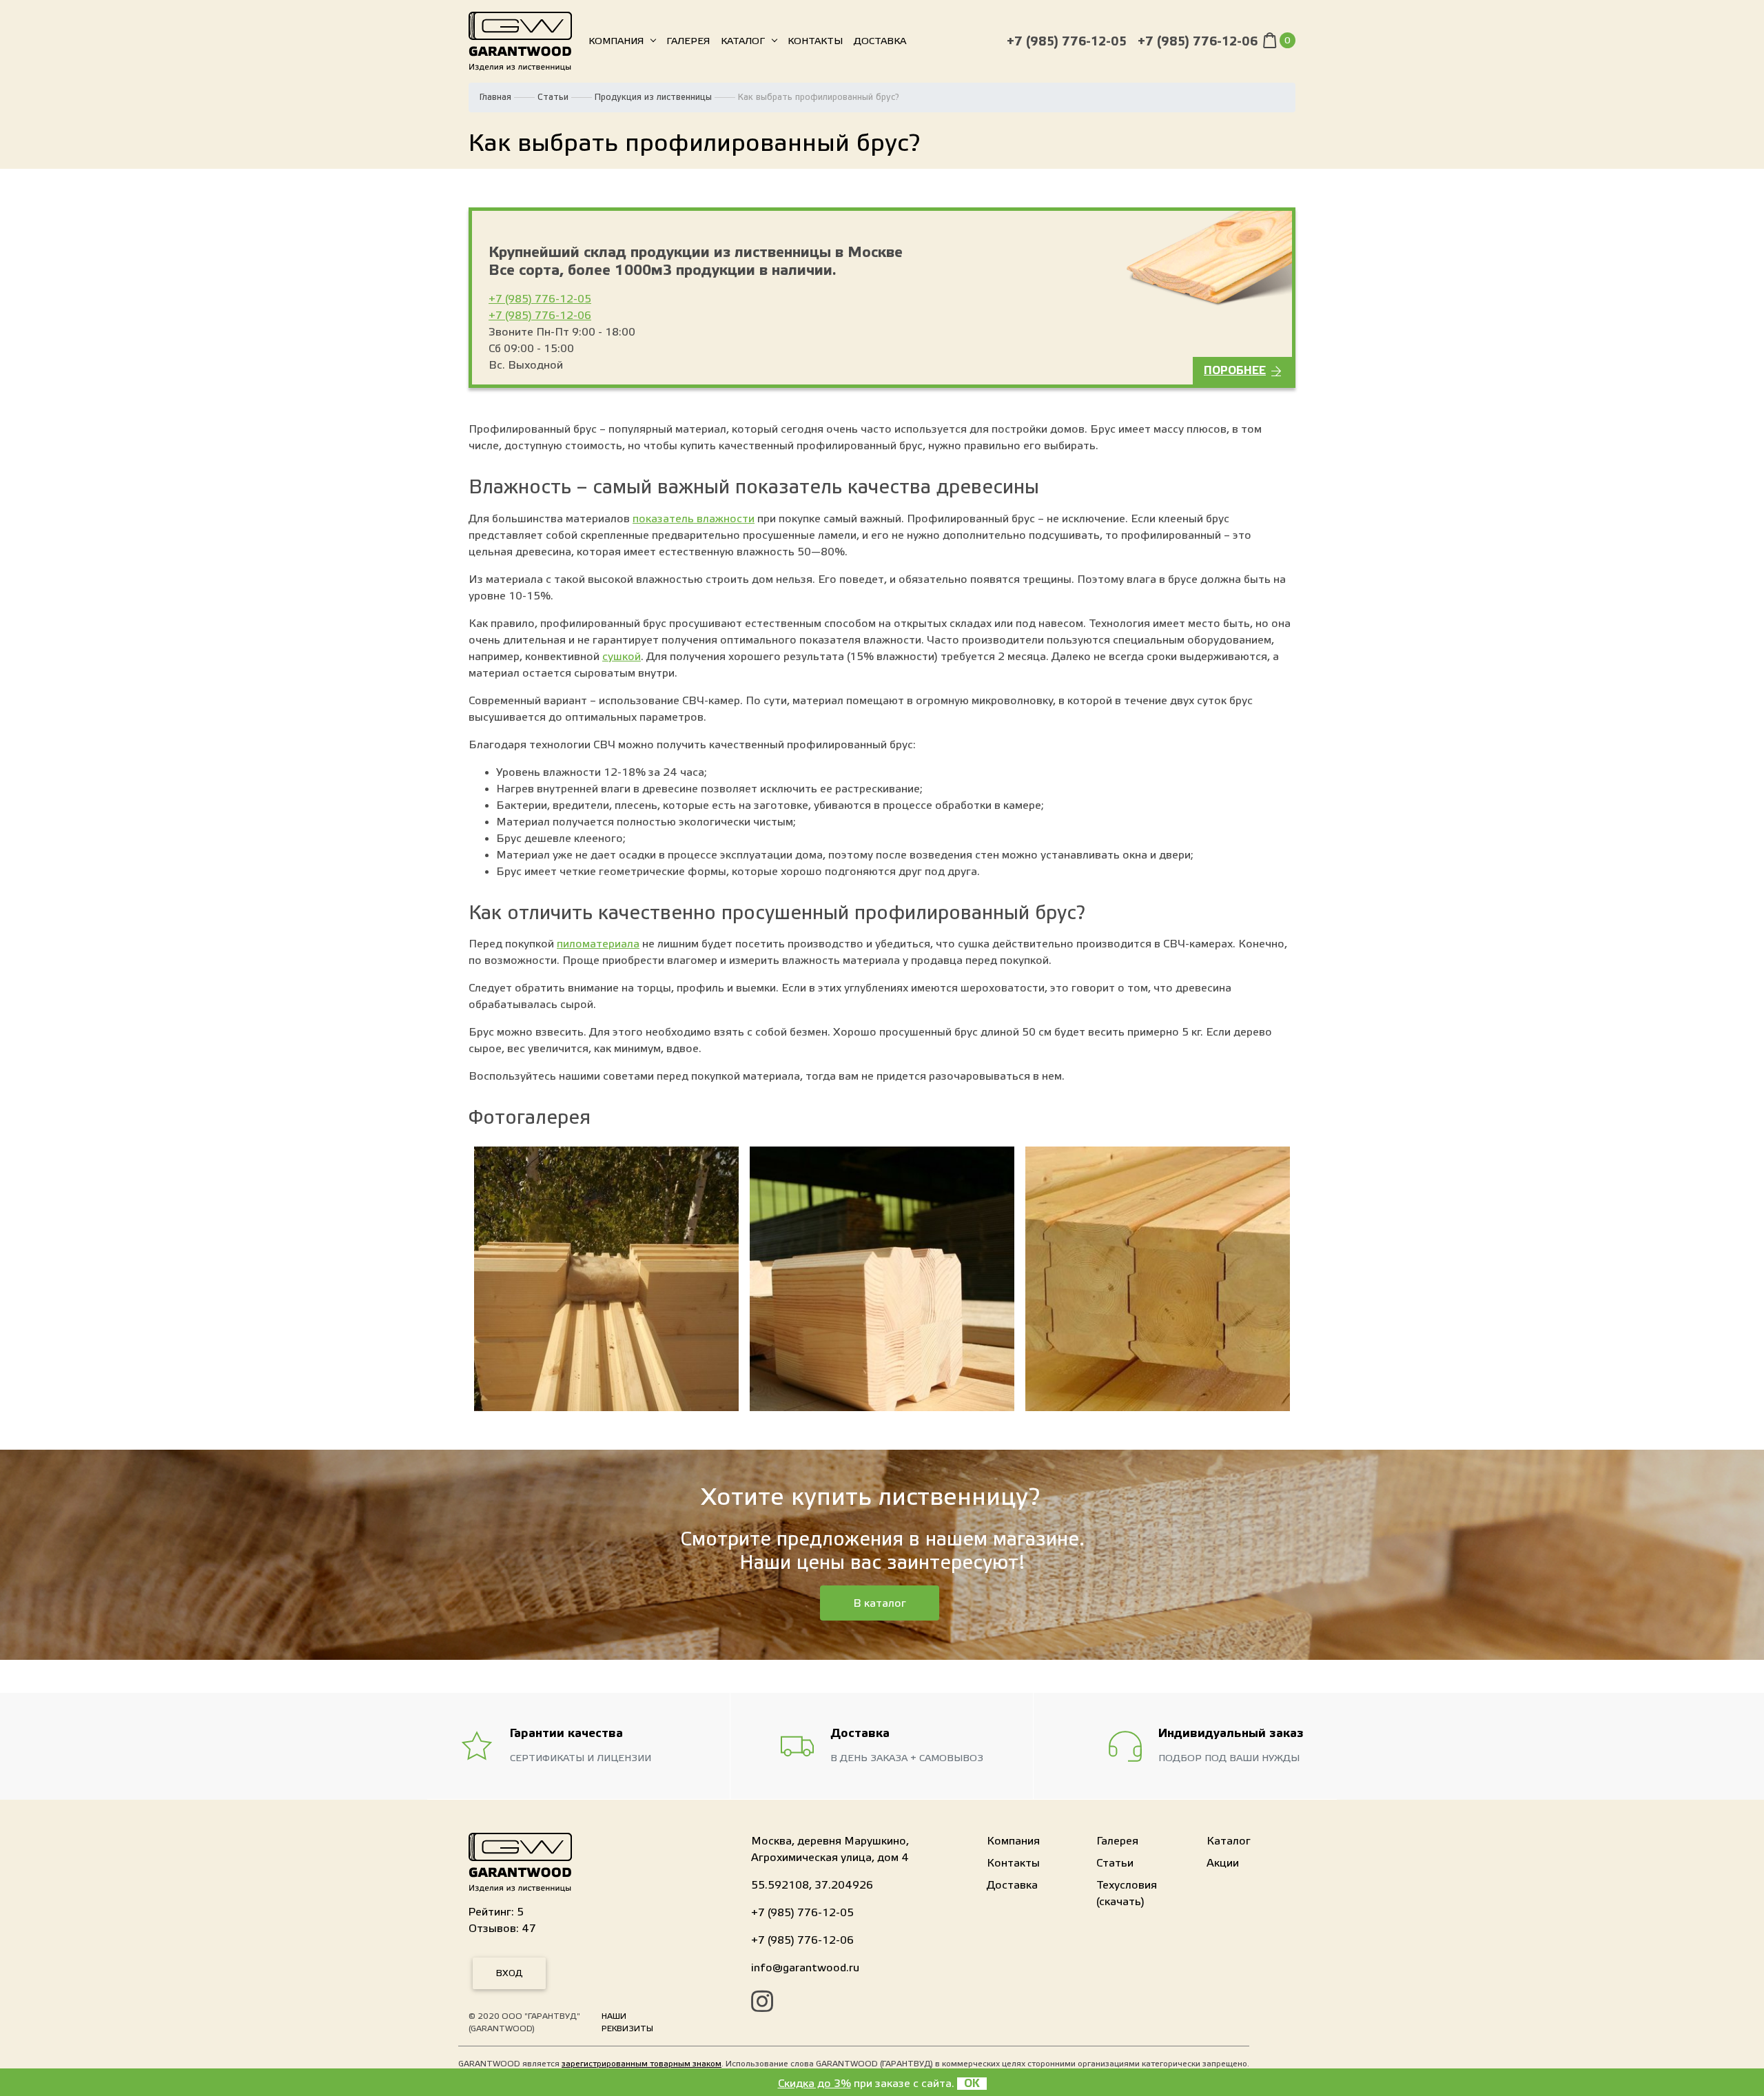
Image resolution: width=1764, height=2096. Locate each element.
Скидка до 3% (814, 2084)
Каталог (743, 41)
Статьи (553, 97)
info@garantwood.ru (805, 1968)
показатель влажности (694, 519)
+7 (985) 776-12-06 (1198, 42)
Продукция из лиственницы (653, 97)
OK (972, 2084)
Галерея (688, 41)
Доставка (880, 41)
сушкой (622, 657)
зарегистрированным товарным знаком (642, 2064)
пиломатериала (598, 944)
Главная (495, 97)
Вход (509, 1973)
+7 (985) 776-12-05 (1067, 42)
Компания (616, 41)
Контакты (815, 41)
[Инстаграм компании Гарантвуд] (762, 2004)
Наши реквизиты (627, 2022)
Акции (1223, 1863)
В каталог (880, 1603)
